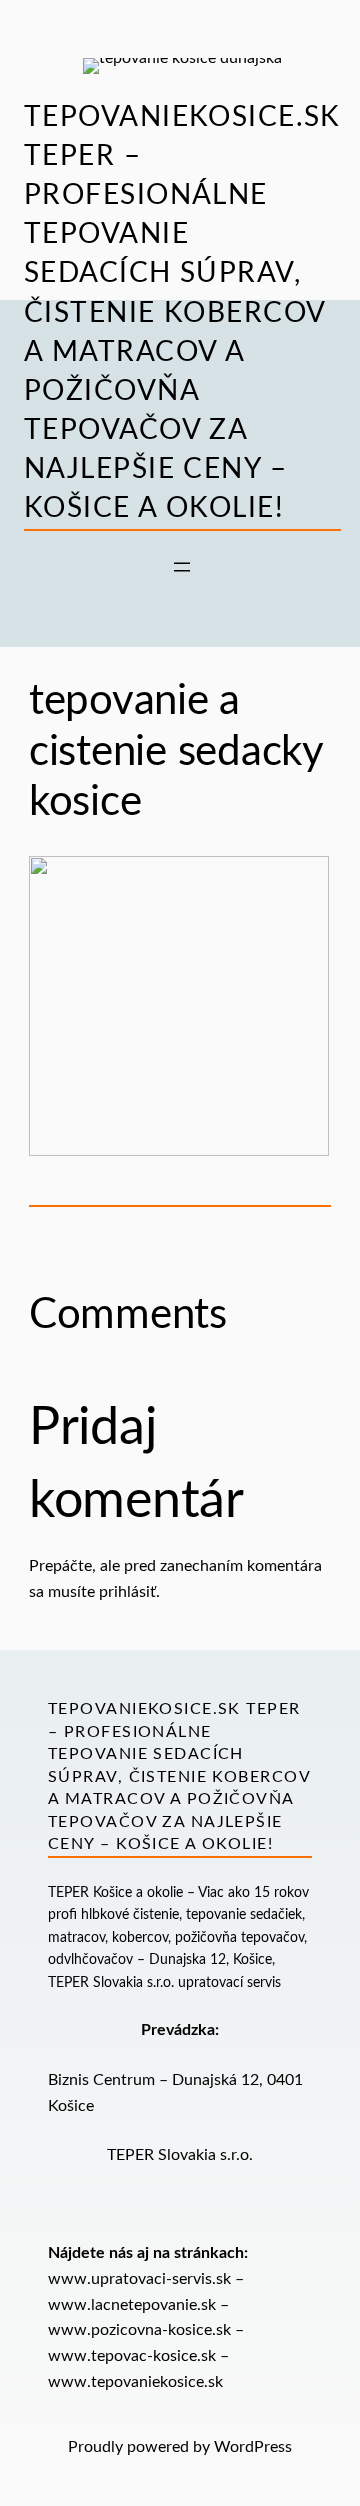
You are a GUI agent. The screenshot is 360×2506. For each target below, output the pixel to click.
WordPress (253, 2447)
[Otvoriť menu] (182, 567)
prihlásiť (127, 1592)
